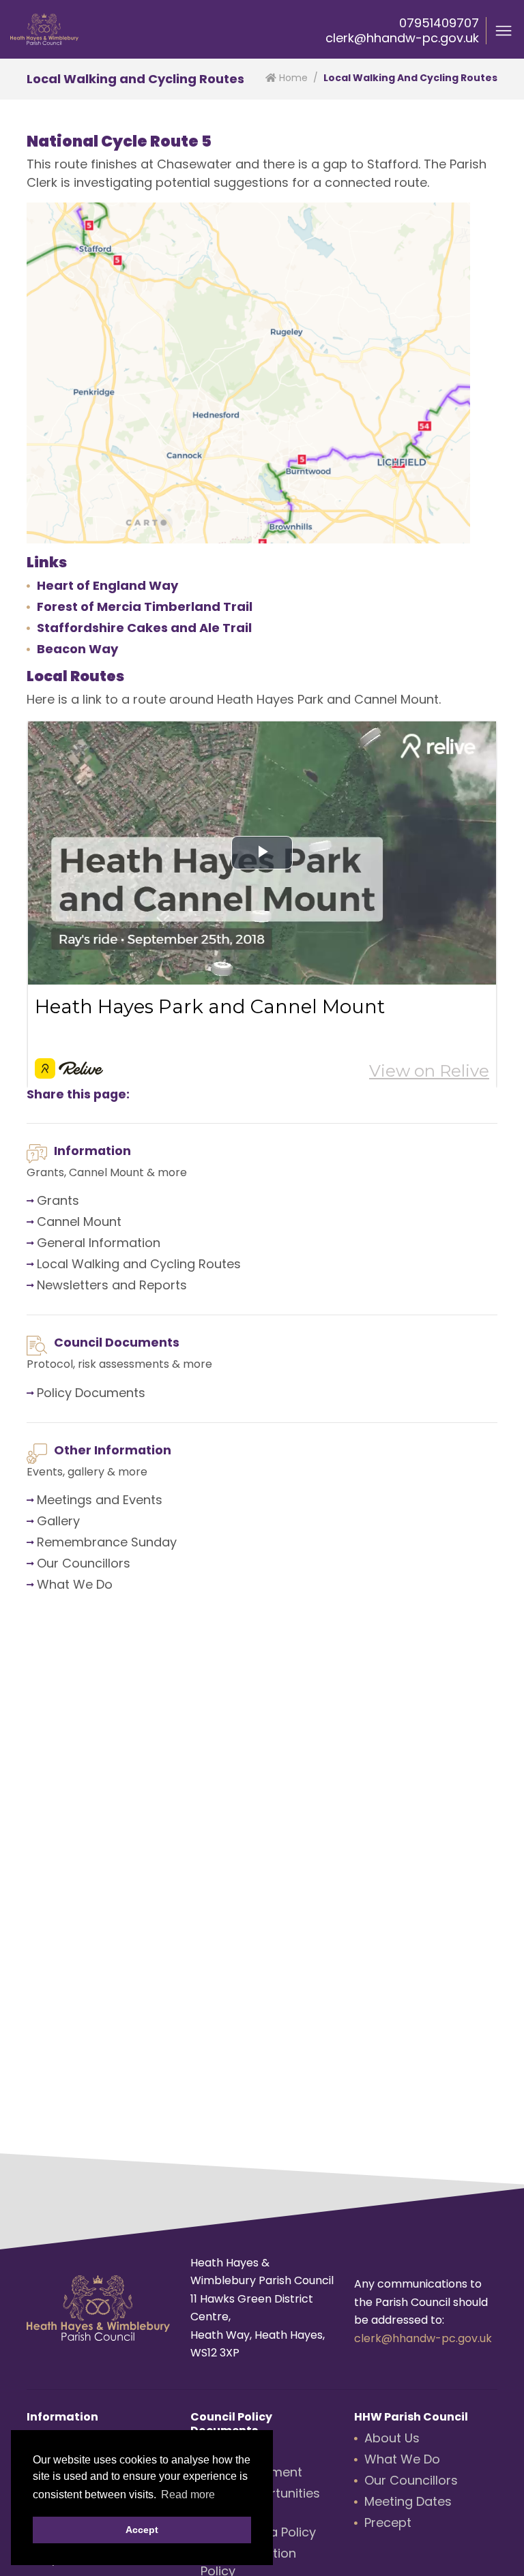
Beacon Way (77, 649)
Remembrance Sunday (107, 1542)
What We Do (75, 1584)
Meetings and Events (100, 1500)
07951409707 (439, 23)
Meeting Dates (408, 2501)
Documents (110, 1393)
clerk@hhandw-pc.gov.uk (402, 38)
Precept (388, 2522)
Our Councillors (84, 1563)
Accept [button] (142, 2530)
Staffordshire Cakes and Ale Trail (144, 628)
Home (292, 78)
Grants (58, 1200)
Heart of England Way (107, 585)
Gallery (58, 1521)
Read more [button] (188, 2495)
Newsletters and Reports (112, 1285)
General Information (99, 1243)
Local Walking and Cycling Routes (139, 1264)
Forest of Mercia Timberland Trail (145, 606)
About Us (392, 2438)
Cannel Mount (79, 1222)
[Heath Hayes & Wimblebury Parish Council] (44, 29)
